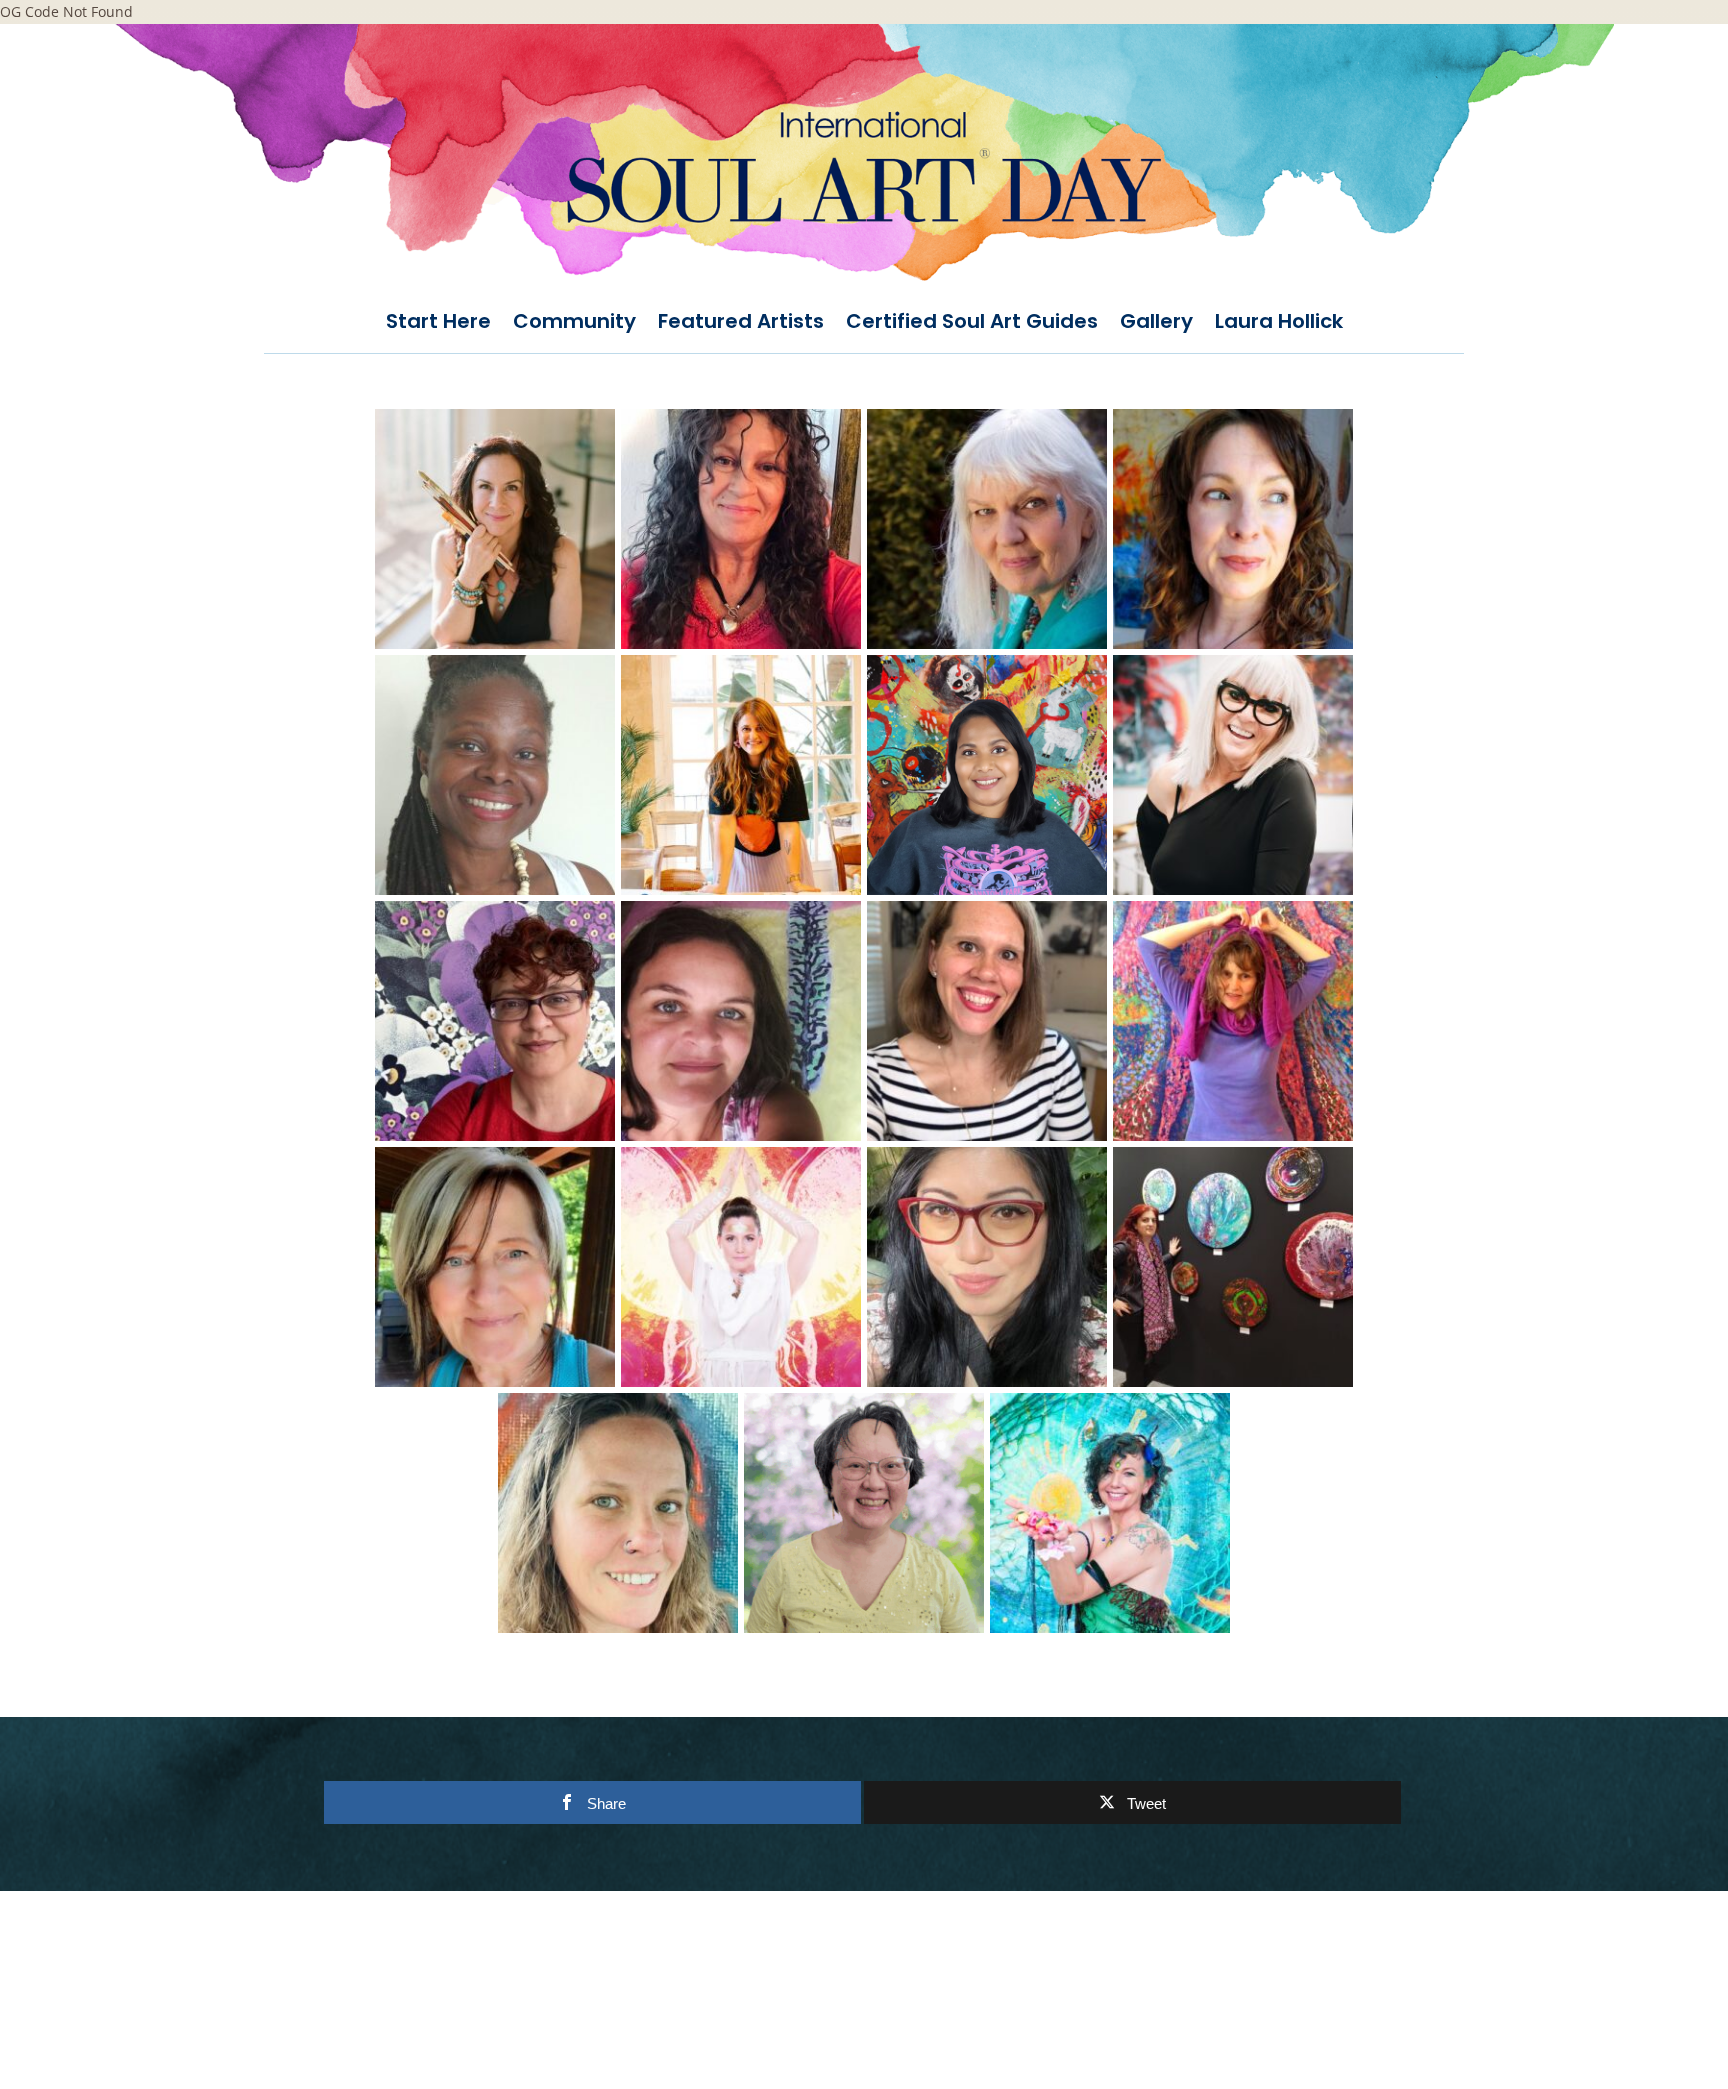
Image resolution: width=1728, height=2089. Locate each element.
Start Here (438, 323)
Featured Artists (741, 323)
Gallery (1156, 323)
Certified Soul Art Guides (972, 323)
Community (574, 323)
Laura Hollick (1279, 323)
